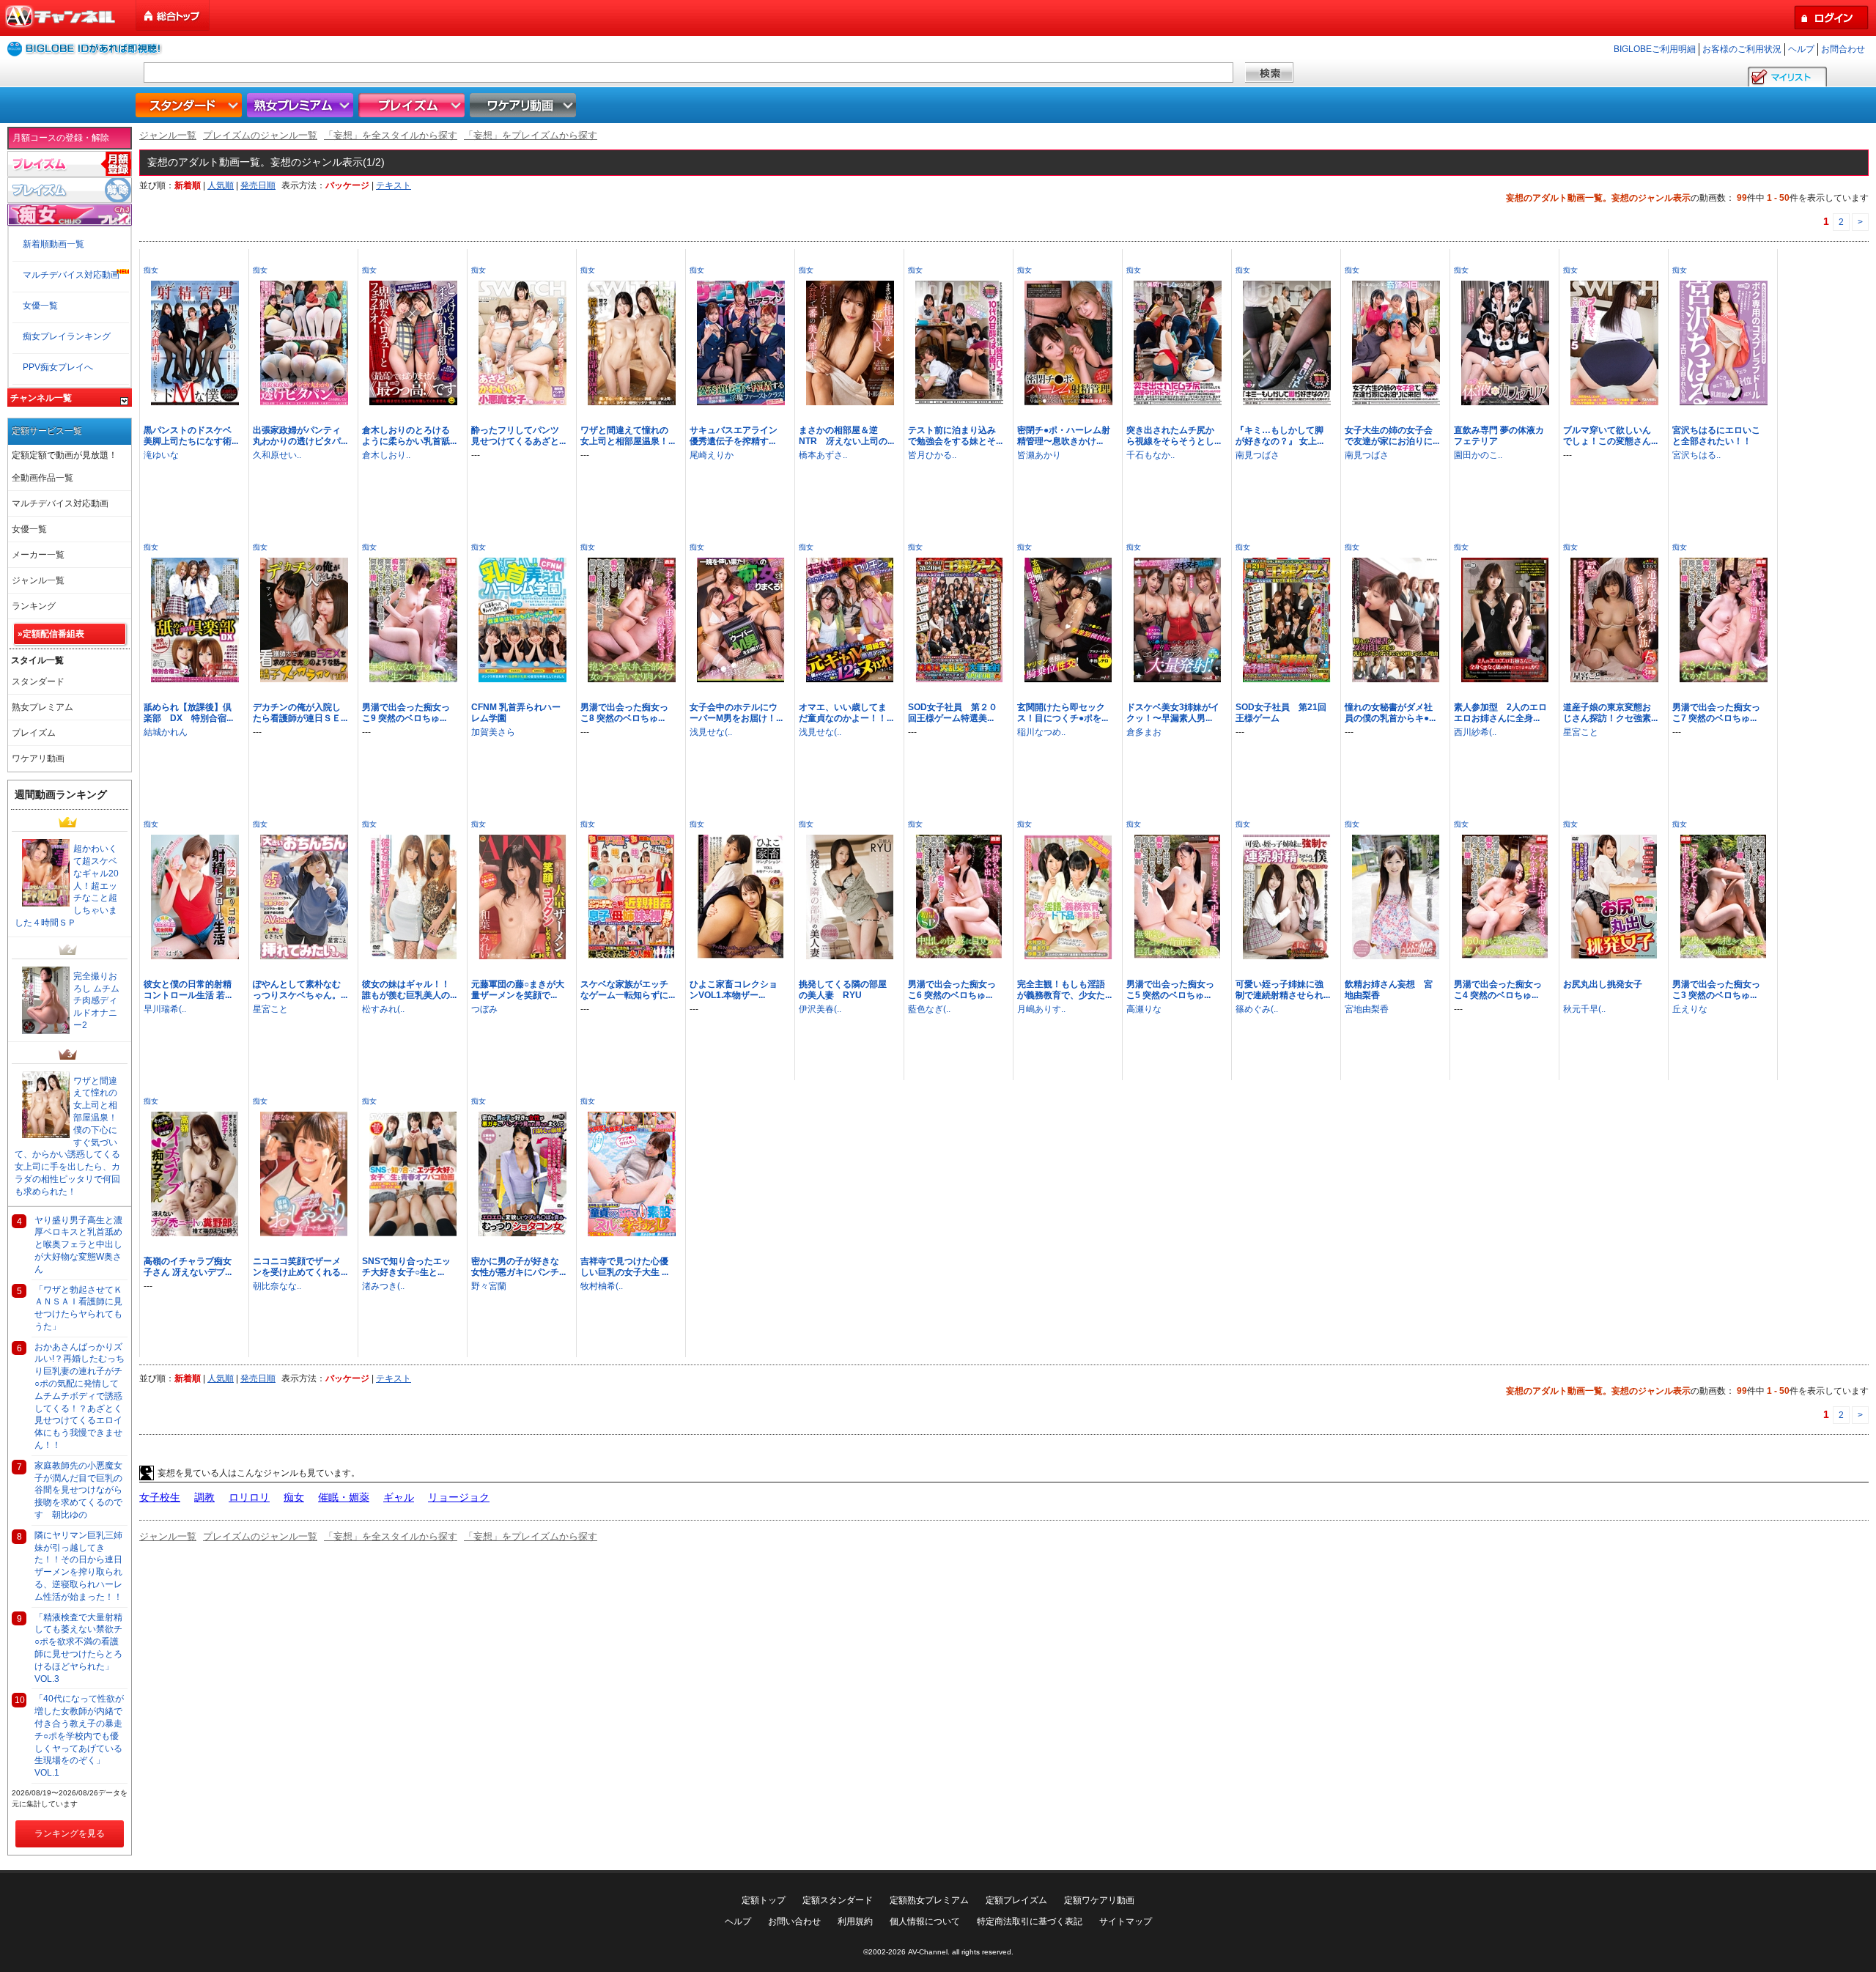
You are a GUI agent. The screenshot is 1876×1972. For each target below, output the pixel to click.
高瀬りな (1144, 1009)
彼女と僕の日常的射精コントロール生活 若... (188, 990)
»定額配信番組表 (51, 634)
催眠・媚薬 (344, 1497)
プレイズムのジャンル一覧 (260, 135)
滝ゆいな (161, 455)
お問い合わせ (794, 1921)
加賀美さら (493, 732)
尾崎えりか (712, 455)
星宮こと (1581, 732)
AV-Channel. (929, 1952)
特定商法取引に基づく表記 (1030, 1921)
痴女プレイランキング (67, 336)
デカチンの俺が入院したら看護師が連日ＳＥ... (300, 713)
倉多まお (1144, 732)
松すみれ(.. (383, 1009)
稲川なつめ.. (1041, 732)
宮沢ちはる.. (1696, 455)
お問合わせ (1843, 49)
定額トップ (764, 1900)
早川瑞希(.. (165, 1009)
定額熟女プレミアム (929, 1900)
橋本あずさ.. (823, 455)
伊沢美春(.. (820, 1009)
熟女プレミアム (302, 105)
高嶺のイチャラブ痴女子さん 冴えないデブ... (188, 1267)
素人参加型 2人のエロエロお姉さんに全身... (1500, 713)
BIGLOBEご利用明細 (1655, 49)
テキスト (394, 185)
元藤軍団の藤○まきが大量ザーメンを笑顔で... (518, 990)
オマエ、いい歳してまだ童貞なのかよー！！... (846, 713)
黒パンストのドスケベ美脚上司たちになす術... (191, 436)
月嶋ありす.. (1041, 1009)
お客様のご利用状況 (1742, 49)
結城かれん (166, 732)
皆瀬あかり (1039, 455)
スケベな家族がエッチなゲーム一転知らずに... (628, 990)
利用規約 (855, 1921)
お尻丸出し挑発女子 (1603, 984)
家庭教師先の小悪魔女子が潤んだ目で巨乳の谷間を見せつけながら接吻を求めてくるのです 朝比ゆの (78, 1490)
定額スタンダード (838, 1900)
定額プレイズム (1016, 1900)
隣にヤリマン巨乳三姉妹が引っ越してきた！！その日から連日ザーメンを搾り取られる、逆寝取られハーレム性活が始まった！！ (78, 1566)
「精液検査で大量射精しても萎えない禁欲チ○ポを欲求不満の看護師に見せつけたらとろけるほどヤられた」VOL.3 (78, 1648)
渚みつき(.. (383, 1286)
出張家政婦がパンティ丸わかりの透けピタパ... (300, 436)
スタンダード (191, 105)
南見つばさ (1258, 455)
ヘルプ (1801, 49)
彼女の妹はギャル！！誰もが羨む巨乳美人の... (409, 990)
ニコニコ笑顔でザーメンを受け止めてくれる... (300, 1267)
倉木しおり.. (386, 455)
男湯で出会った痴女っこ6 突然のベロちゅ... (952, 990)
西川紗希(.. (1475, 732)
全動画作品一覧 (43, 478)
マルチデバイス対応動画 (71, 275)
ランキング (34, 606)
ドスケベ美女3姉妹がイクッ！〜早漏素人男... (1173, 713)
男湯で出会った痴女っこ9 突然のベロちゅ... (406, 713)
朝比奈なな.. (277, 1286)
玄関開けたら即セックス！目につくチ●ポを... (1063, 713)
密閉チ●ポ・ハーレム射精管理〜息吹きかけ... (1064, 436)
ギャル (399, 1497)
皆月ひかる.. (932, 455)
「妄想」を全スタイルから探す (391, 135)
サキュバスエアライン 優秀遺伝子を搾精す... (738, 436)
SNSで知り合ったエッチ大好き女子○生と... (406, 1267)
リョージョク (459, 1497)
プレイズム (413, 105)
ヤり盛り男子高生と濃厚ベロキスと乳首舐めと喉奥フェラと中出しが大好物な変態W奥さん (78, 1245)
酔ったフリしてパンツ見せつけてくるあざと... (518, 436)
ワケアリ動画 (525, 105)
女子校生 (160, 1497)
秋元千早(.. (1584, 1009)
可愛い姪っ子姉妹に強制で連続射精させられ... (1283, 990)
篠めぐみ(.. (1257, 1009)
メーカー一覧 (38, 555)
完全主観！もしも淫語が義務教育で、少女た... (1064, 990)
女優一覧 (40, 306)
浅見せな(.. (711, 732)
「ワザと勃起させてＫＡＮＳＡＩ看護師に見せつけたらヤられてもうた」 (78, 1308)
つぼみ (484, 1009)
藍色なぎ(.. (929, 1009)
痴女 (151, 270)
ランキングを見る (70, 1833)
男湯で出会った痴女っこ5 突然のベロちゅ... (1170, 990)
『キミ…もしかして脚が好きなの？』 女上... (1279, 436)
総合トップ (174, 16)
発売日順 (258, 185)
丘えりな (1690, 1009)
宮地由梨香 (1367, 1009)
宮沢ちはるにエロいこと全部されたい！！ (1716, 436)
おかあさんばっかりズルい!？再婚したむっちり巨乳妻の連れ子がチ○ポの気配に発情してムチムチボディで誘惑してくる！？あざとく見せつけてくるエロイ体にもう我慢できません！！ (80, 1396)
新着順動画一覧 (53, 244)
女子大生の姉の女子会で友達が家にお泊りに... (1392, 436)
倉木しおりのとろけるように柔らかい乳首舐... (409, 436)
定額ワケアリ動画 (1099, 1900)
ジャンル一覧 (168, 135)
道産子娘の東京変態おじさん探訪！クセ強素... (1610, 713)
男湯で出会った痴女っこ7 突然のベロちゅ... (1716, 713)
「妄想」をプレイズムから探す (531, 135)
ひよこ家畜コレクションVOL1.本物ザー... (734, 990)
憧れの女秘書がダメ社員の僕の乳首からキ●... (1390, 713)
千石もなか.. (1151, 455)
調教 (204, 1497)
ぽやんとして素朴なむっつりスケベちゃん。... (300, 990)
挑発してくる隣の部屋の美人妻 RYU (843, 990)
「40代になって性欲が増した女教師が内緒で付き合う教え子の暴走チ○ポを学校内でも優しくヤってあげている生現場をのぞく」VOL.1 (79, 1736)
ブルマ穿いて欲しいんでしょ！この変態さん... (1610, 436)
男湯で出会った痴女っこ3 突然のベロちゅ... (1716, 990)
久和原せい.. (277, 455)
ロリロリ (249, 1497)
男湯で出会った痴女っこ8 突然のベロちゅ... (624, 713)
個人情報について (925, 1921)
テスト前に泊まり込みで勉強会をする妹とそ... (955, 436)
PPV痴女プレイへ (58, 367)
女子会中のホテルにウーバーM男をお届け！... (736, 713)
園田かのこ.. (1478, 455)
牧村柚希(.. (602, 1286)
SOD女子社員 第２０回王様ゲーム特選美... (953, 713)
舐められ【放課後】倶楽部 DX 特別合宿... (188, 713)
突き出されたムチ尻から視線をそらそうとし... (1174, 436)
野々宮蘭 (489, 1286)
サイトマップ (1126, 1921)
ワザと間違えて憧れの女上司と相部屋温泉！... (628, 436)
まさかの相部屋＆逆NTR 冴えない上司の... (846, 436)
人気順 (221, 185)
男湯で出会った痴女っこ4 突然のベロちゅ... (1498, 990)
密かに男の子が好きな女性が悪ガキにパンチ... (518, 1267)
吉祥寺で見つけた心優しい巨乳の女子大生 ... (624, 1267)
